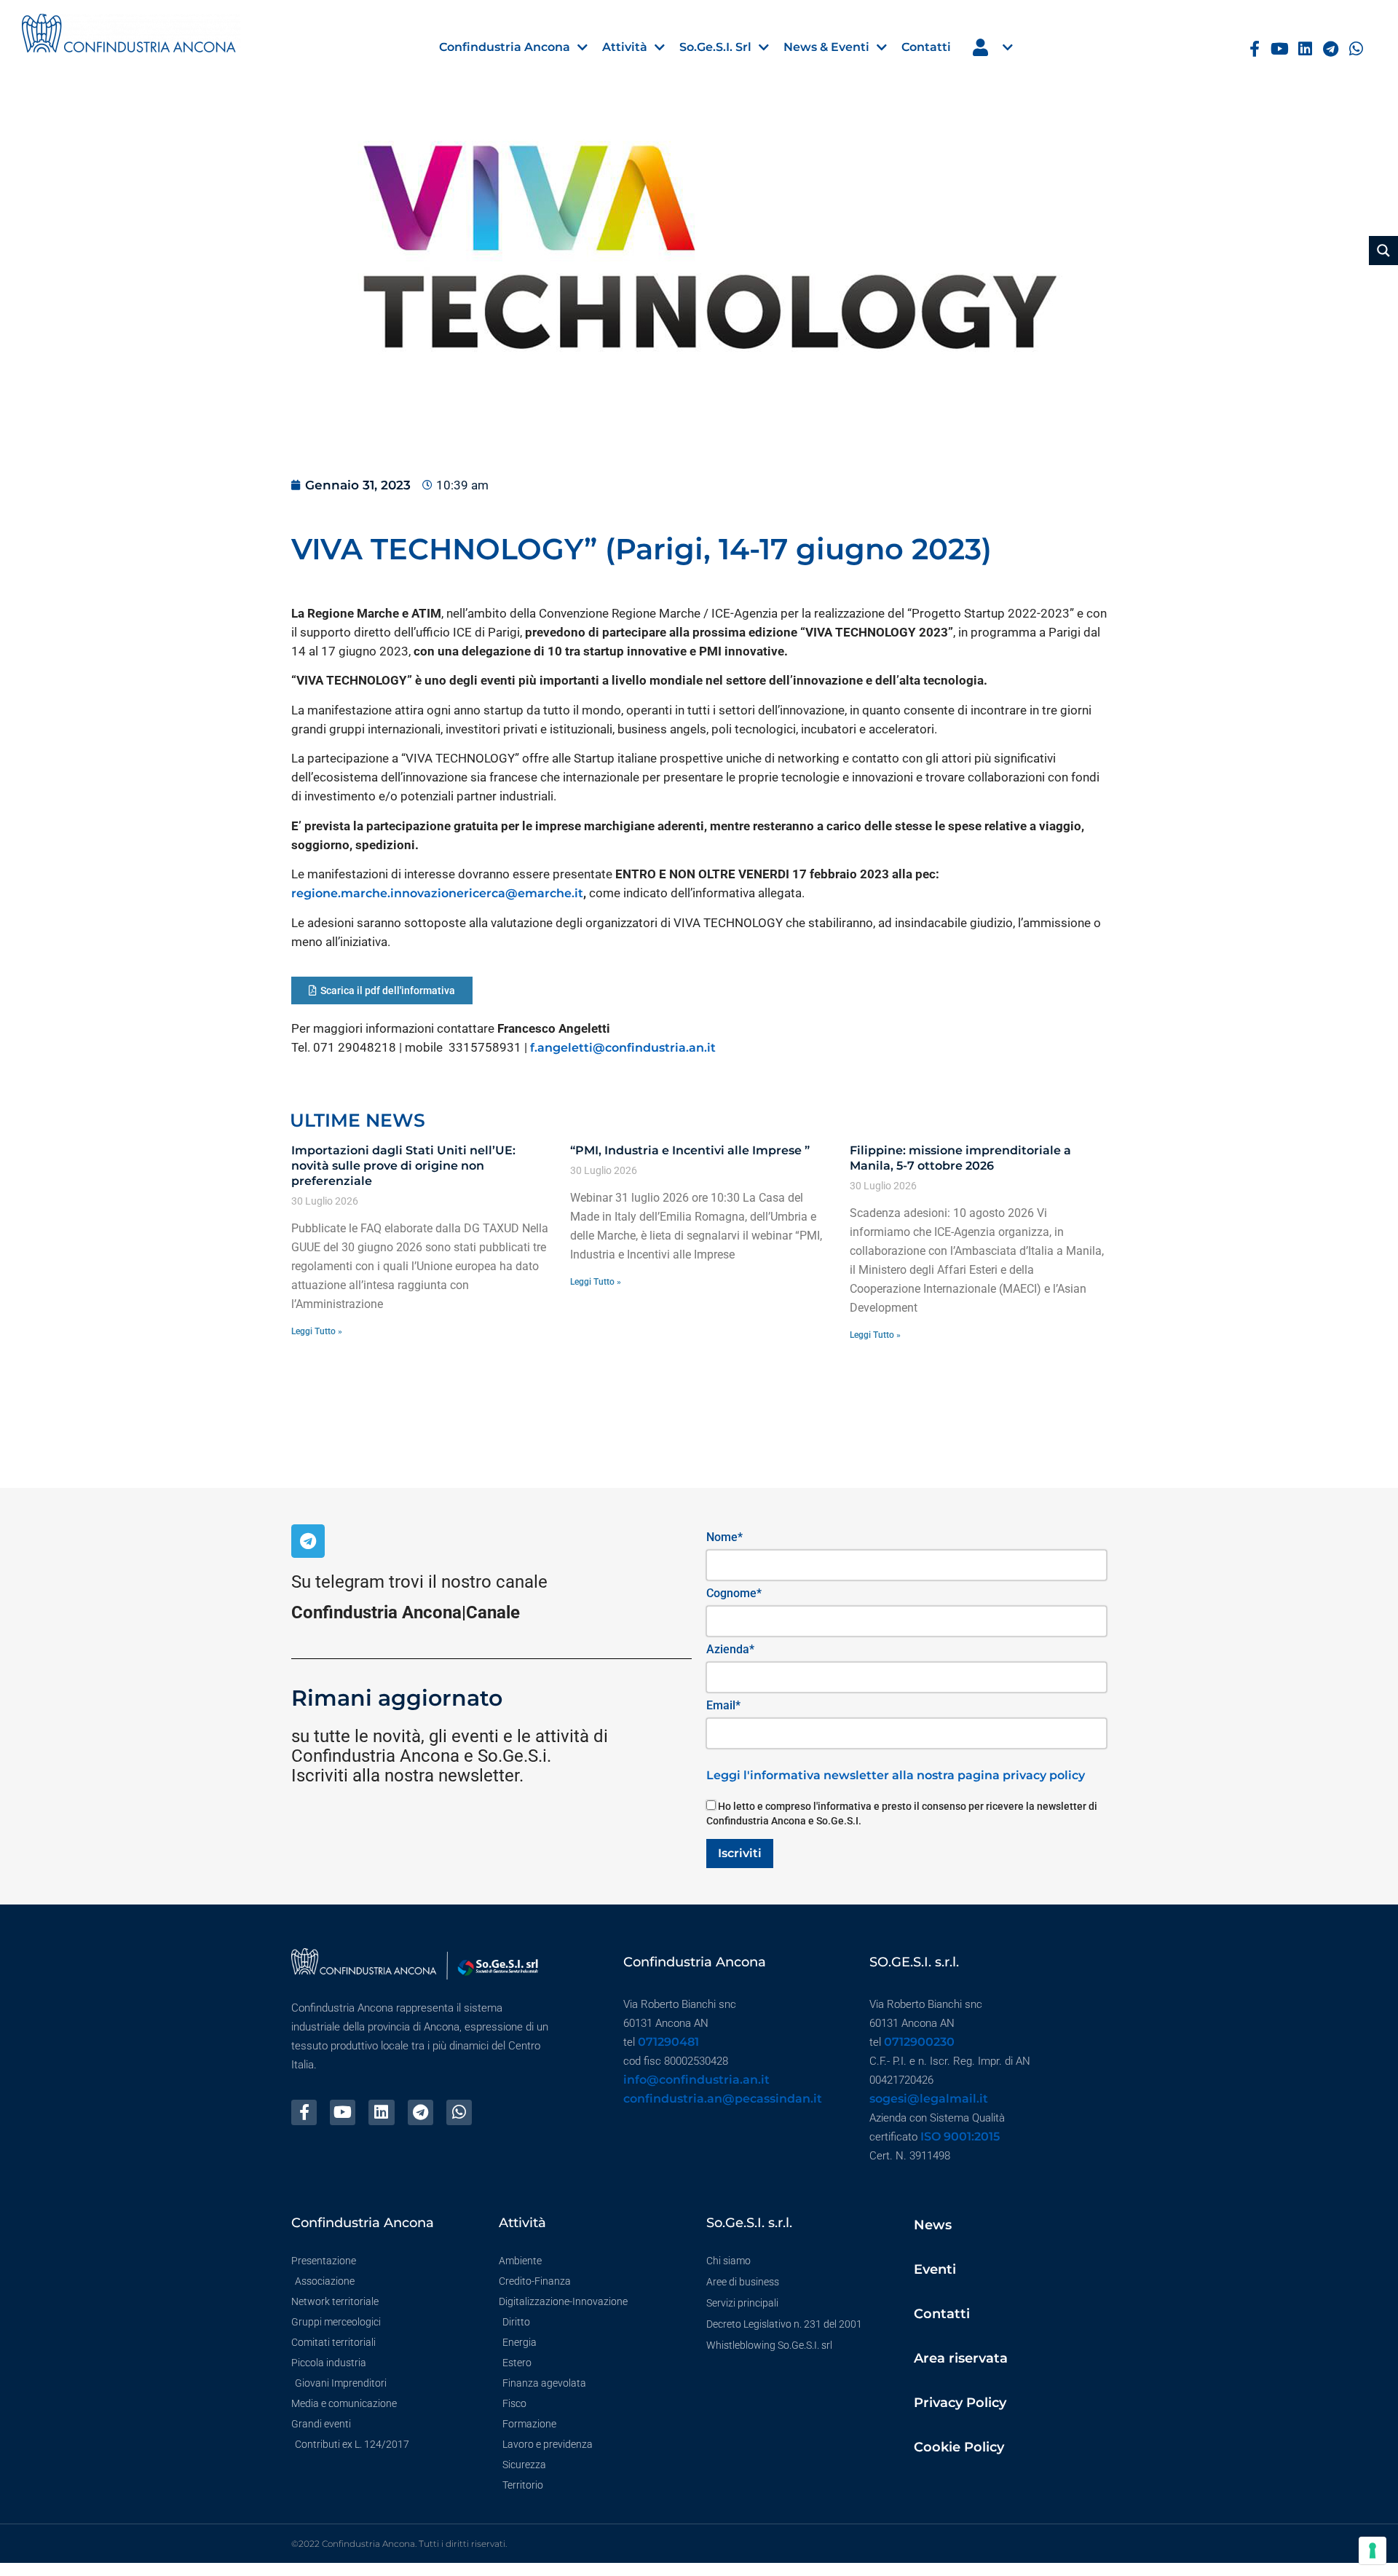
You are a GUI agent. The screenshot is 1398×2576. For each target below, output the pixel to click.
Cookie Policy (959, 2447)
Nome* (724, 1537)
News (933, 2225)
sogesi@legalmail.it (929, 2099)
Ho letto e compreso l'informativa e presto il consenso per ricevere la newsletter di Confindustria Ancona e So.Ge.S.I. (902, 1813)
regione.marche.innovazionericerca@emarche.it (437, 893)
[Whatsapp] (1356, 49)
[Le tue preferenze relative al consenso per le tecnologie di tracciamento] (1373, 2551)
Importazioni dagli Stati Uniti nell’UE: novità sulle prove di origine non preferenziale (403, 1166)
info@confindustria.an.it (696, 2080)
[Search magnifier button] (1383, 251)
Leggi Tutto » (317, 1331)
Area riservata (961, 2358)
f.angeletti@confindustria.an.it (623, 1048)
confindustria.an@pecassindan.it (723, 2099)
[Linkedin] (1305, 49)
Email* (723, 1705)
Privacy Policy (960, 2403)
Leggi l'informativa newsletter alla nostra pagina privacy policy (896, 1775)
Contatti (942, 2314)
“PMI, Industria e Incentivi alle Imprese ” (690, 1150)
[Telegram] (1331, 49)
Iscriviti (740, 1853)
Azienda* (730, 1649)
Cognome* (734, 1593)
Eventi (935, 2269)
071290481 (668, 2042)
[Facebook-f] (1255, 49)
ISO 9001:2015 (960, 2136)
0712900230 (919, 2042)
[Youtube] (1280, 49)
